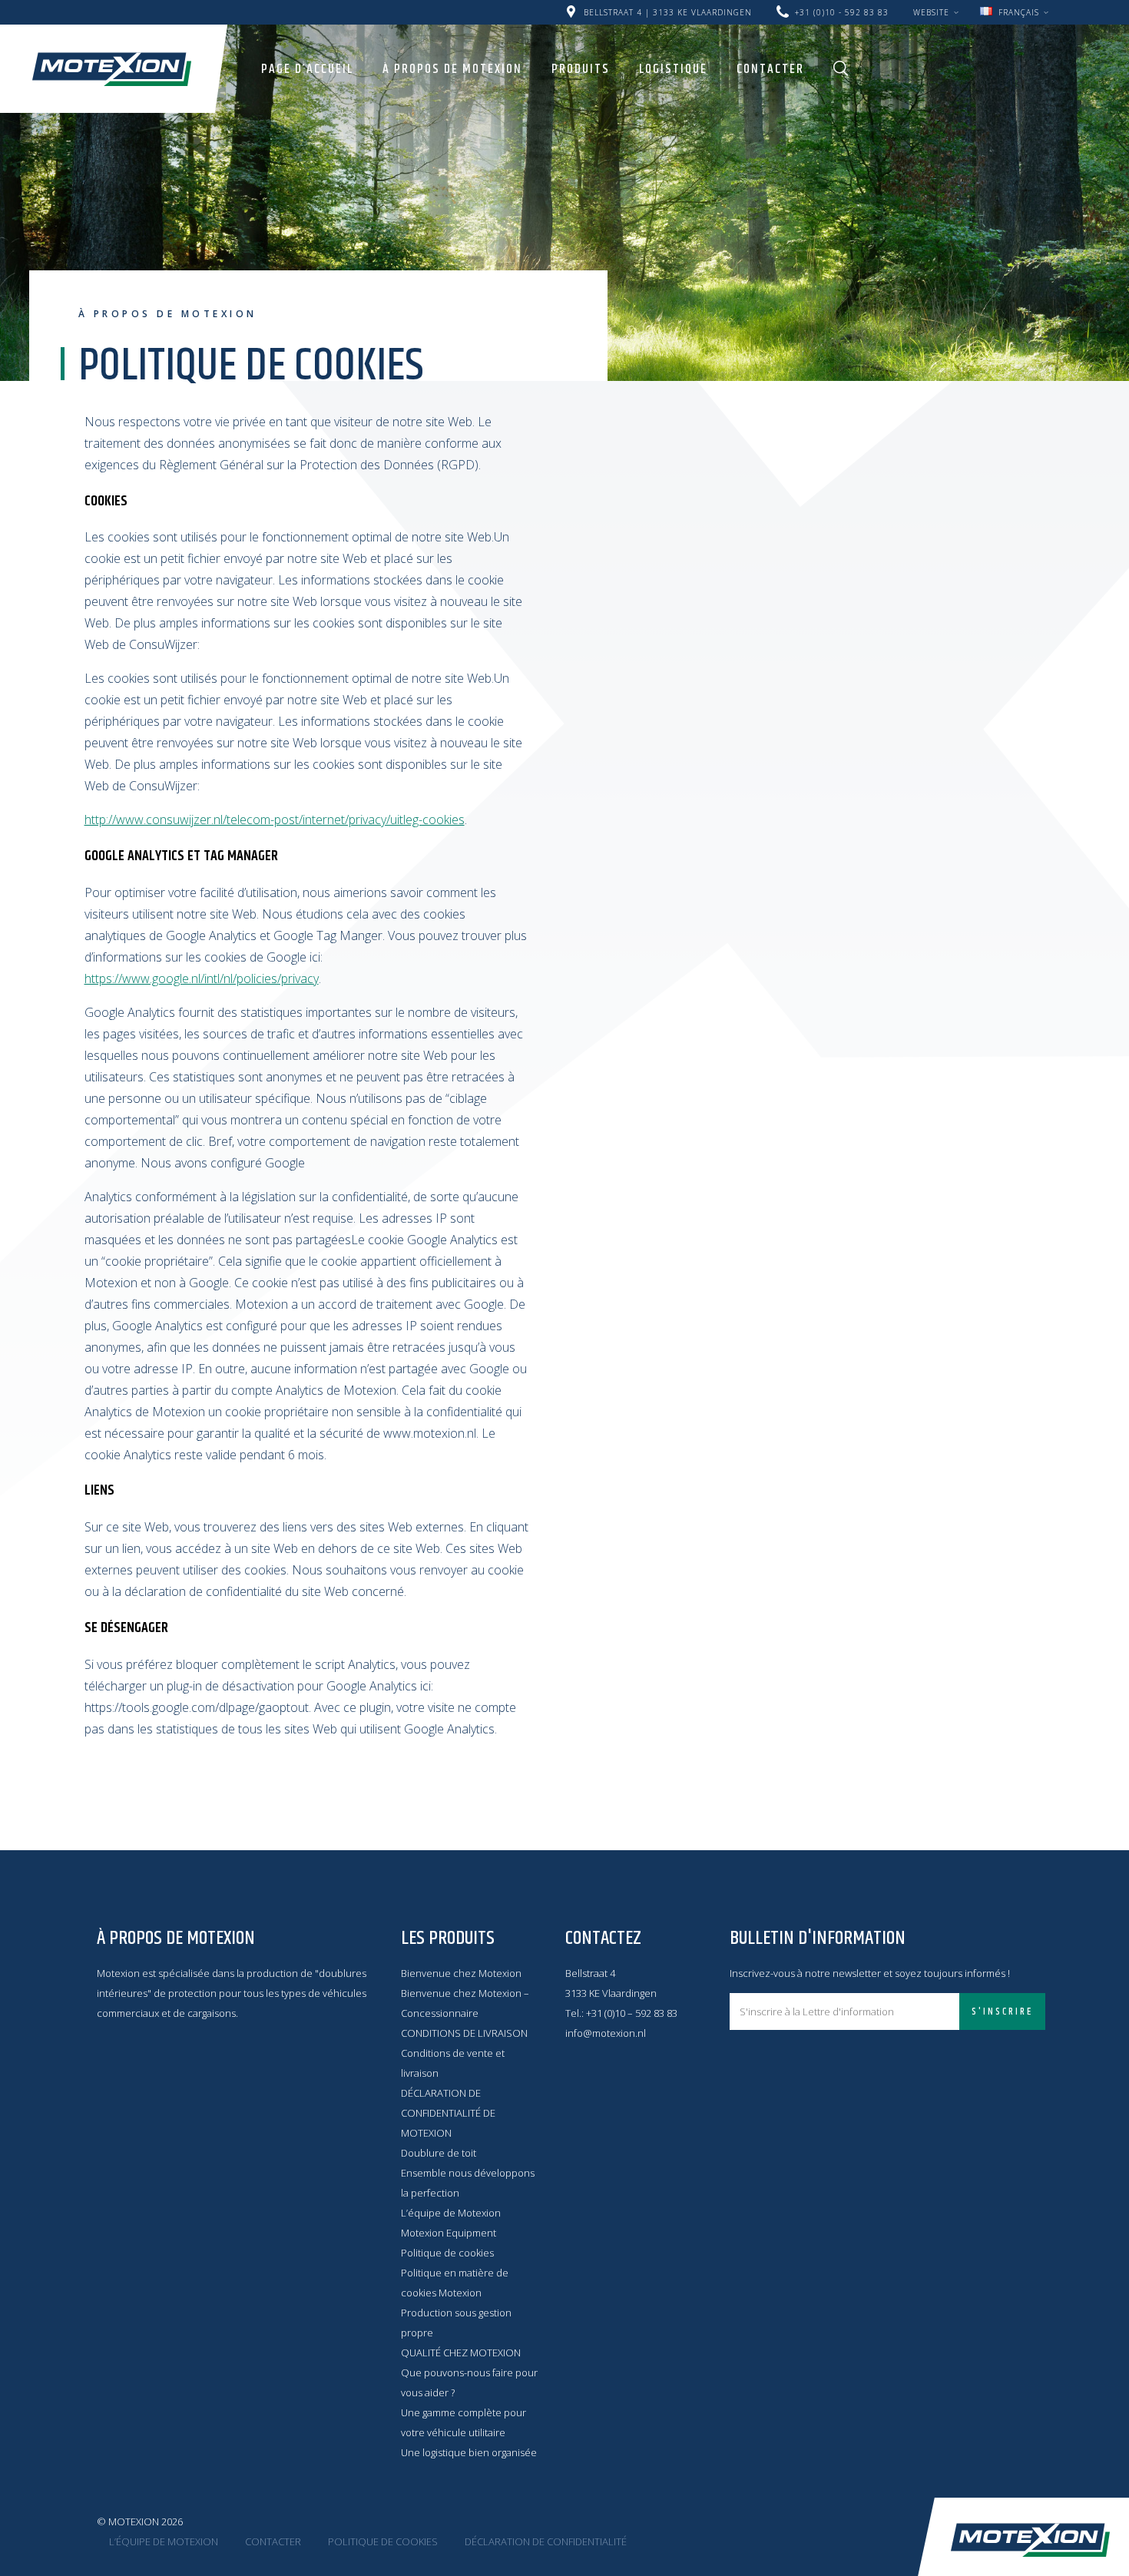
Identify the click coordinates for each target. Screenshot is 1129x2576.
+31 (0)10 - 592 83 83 (842, 12)
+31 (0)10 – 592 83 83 (632, 2013)
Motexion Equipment (449, 2233)
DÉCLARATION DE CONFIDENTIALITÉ (546, 2541)
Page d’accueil (307, 69)
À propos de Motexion (452, 69)
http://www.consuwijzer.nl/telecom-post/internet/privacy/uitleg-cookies (275, 819)
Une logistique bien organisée (469, 2452)
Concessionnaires (905, 6)
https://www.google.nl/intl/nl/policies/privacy (202, 978)
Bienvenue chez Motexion (461, 1973)
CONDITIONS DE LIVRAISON (464, 2033)
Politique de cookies (447, 2253)
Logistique (673, 69)
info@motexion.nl (606, 2033)
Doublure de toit (439, 2153)
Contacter (770, 69)
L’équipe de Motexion (451, 2213)
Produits (581, 69)
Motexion (112, 69)
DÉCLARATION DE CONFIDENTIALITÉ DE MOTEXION (448, 2113)
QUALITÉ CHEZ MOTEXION (461, 2353)
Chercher (841, 68)
